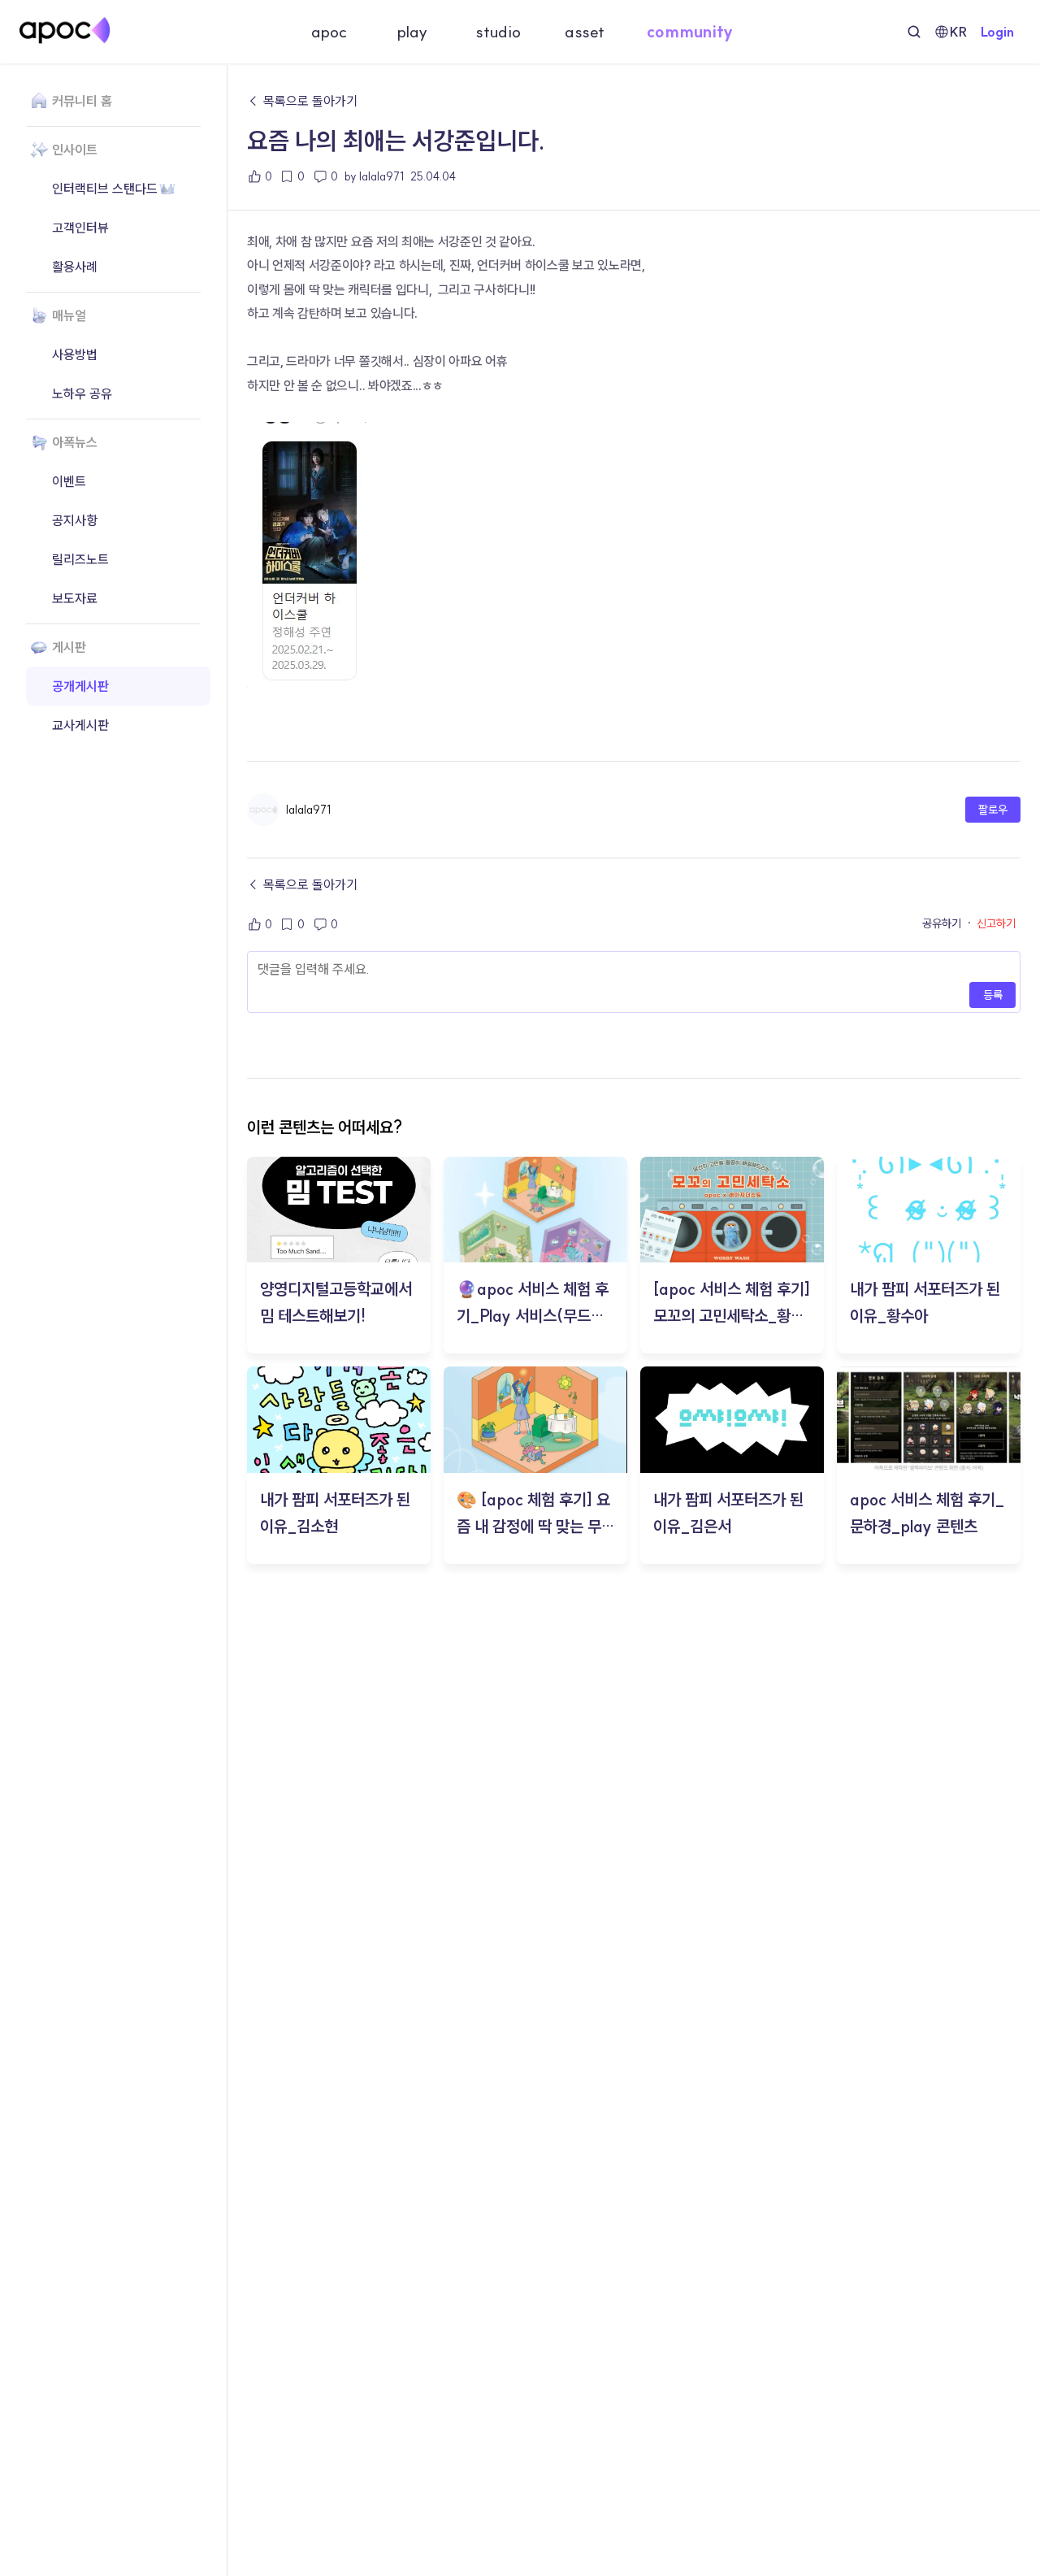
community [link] (690, 32)
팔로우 (993, 810)
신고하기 (996, 924)
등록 (993, 995)
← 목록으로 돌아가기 (302, 101)
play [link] (412, 32)
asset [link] (585, 32)
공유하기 (942, 924)
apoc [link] (329, 32)
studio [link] (498, 32)
